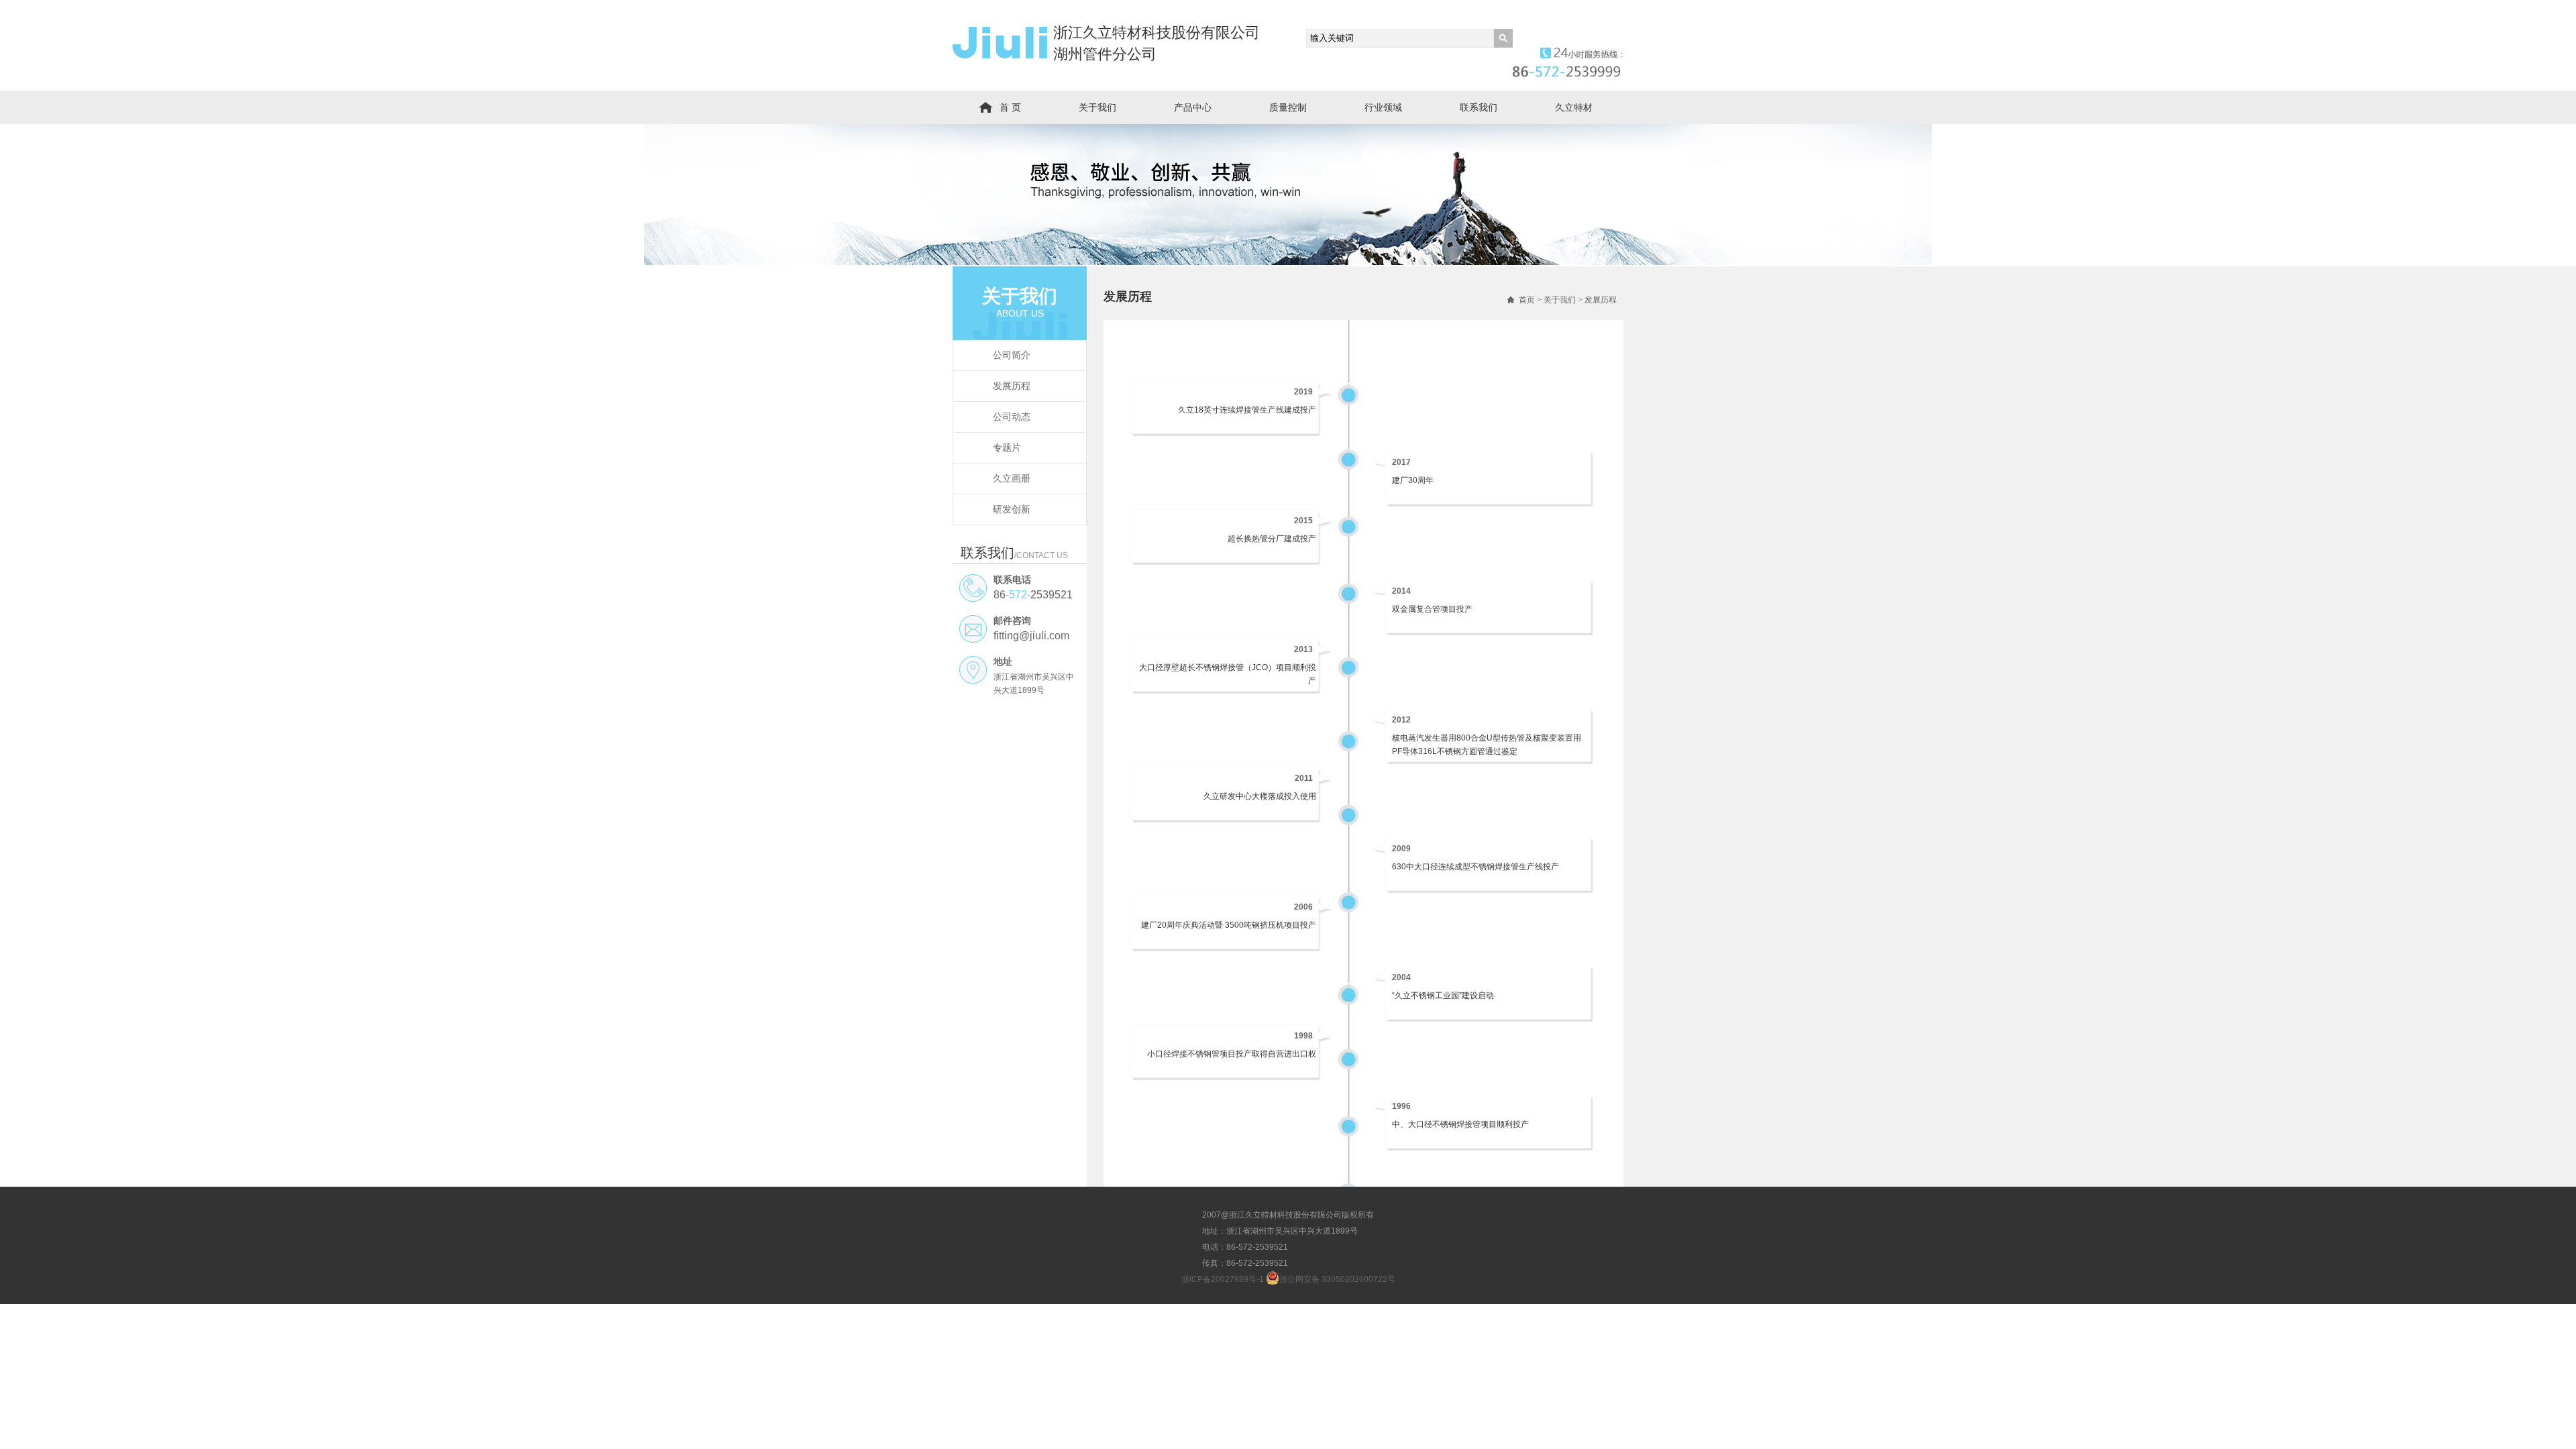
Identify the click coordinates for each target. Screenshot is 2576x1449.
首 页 (1010, 107)
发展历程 (1012, 386)
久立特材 (1574, 107)
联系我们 (1479, 107)
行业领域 (1383, 107)
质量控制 (1288, 107)
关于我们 (1097, 107)
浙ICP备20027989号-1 (1223, 1279)
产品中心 (1193, 107)
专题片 (1007, 447)
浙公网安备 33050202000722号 (1337, 1279)
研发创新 (1012, 509)
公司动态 (1012, 417)
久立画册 (1012, 478)
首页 (1527, 300)
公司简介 (1012, 355)
